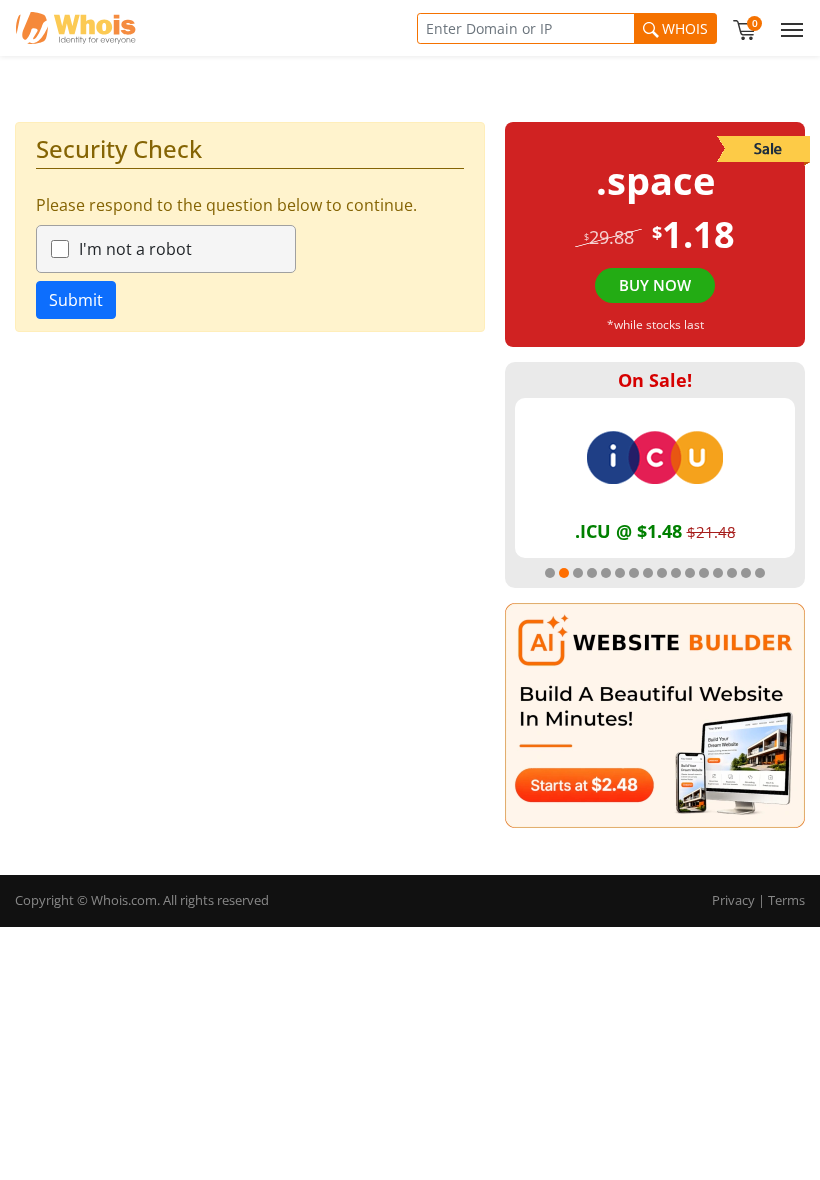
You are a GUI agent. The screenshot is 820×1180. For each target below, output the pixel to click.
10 (676, 573)
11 (690, 573)
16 (760, 573)
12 (704, 573)
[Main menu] (788, 28)
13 (718, 573)
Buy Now (655, 285)
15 (746, 573)
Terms (786, 900)
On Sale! (655, 380)
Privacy (733, 900)
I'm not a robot (135, 249)
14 (732, 573)
